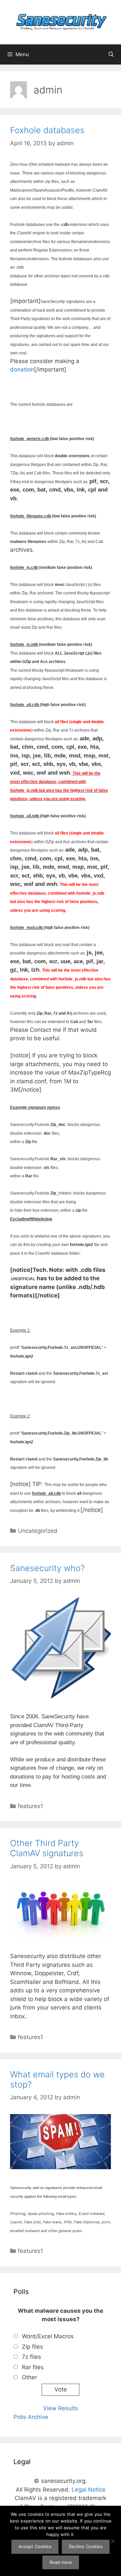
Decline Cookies (86, 2546)
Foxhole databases (47, 130)
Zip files (32, 2347)
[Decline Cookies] (113, 2541)
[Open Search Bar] (111, 54)
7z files (31, 2357)
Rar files (33, 2367)
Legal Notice (89, 2490)
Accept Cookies (35, 2546)
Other (29, 2377)
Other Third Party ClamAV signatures (47, 1848)
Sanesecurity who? (47, 1568)
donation (22, 369)
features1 (30, 1806)
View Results (61, 2408)
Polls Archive (31, 2417)
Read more (61, 2562)
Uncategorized (38, 1531)
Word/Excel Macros (48, 2336)
